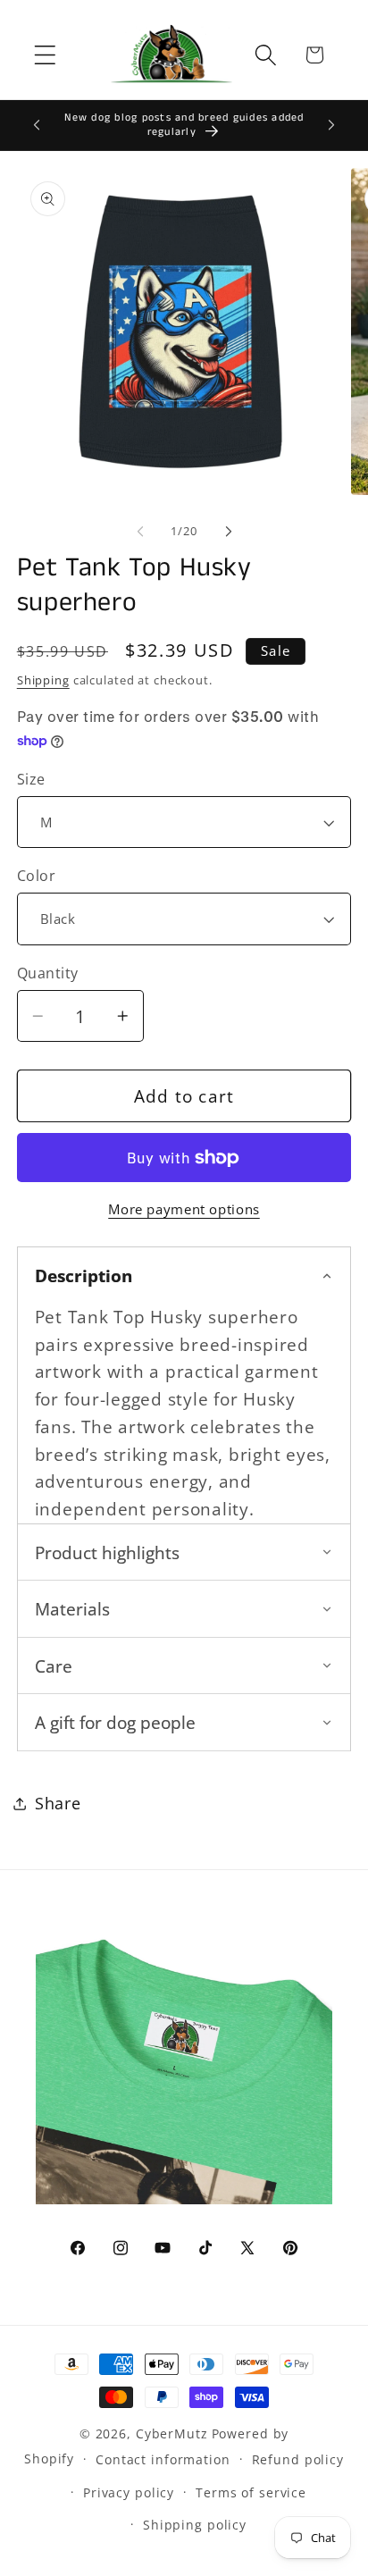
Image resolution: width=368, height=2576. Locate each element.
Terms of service (251, 2492)
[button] (45, 55)
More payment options (184, 1209)
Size (31, 779)
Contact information (163, 2459)
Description (84, 1275)
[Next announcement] (331, 125)
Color (37, 876)
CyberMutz (172, 2433)
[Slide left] (140, 532)
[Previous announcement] (37, 125)
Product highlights (107, 1552)
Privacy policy (129, 2492)
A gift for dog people (115, 1722)
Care (54, 1666)
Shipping (43, 680)
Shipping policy (195, 2525)
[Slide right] (229, 532)
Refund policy (298, 2459)
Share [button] (58, 1803)
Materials (72, 1609)
